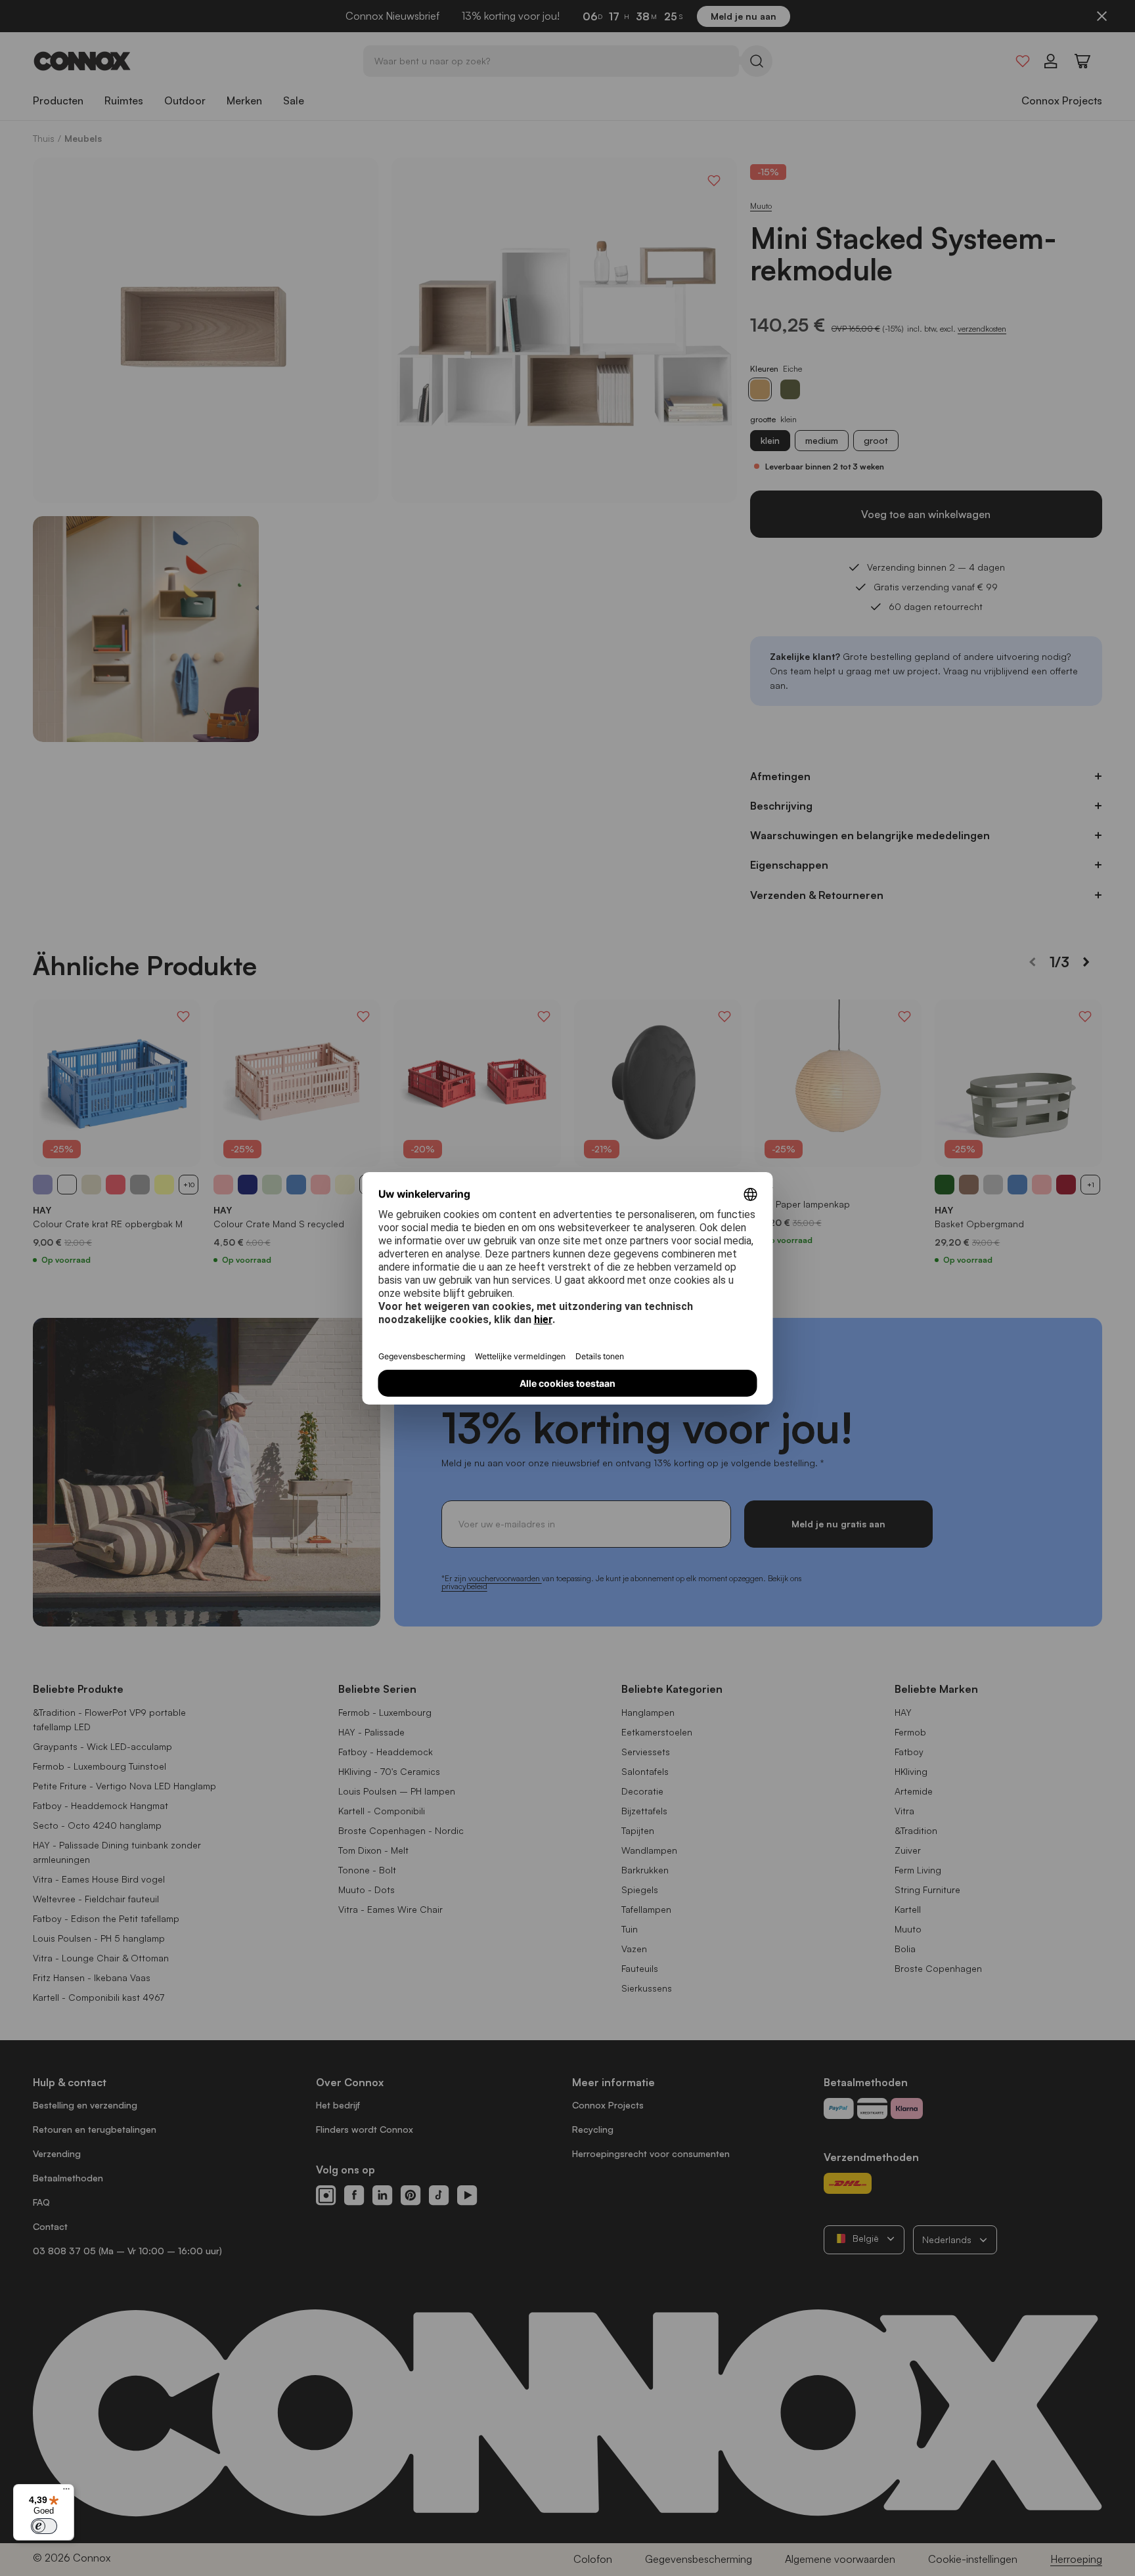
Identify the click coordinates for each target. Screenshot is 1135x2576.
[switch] (44, 2526)
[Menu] (66, 2492)
